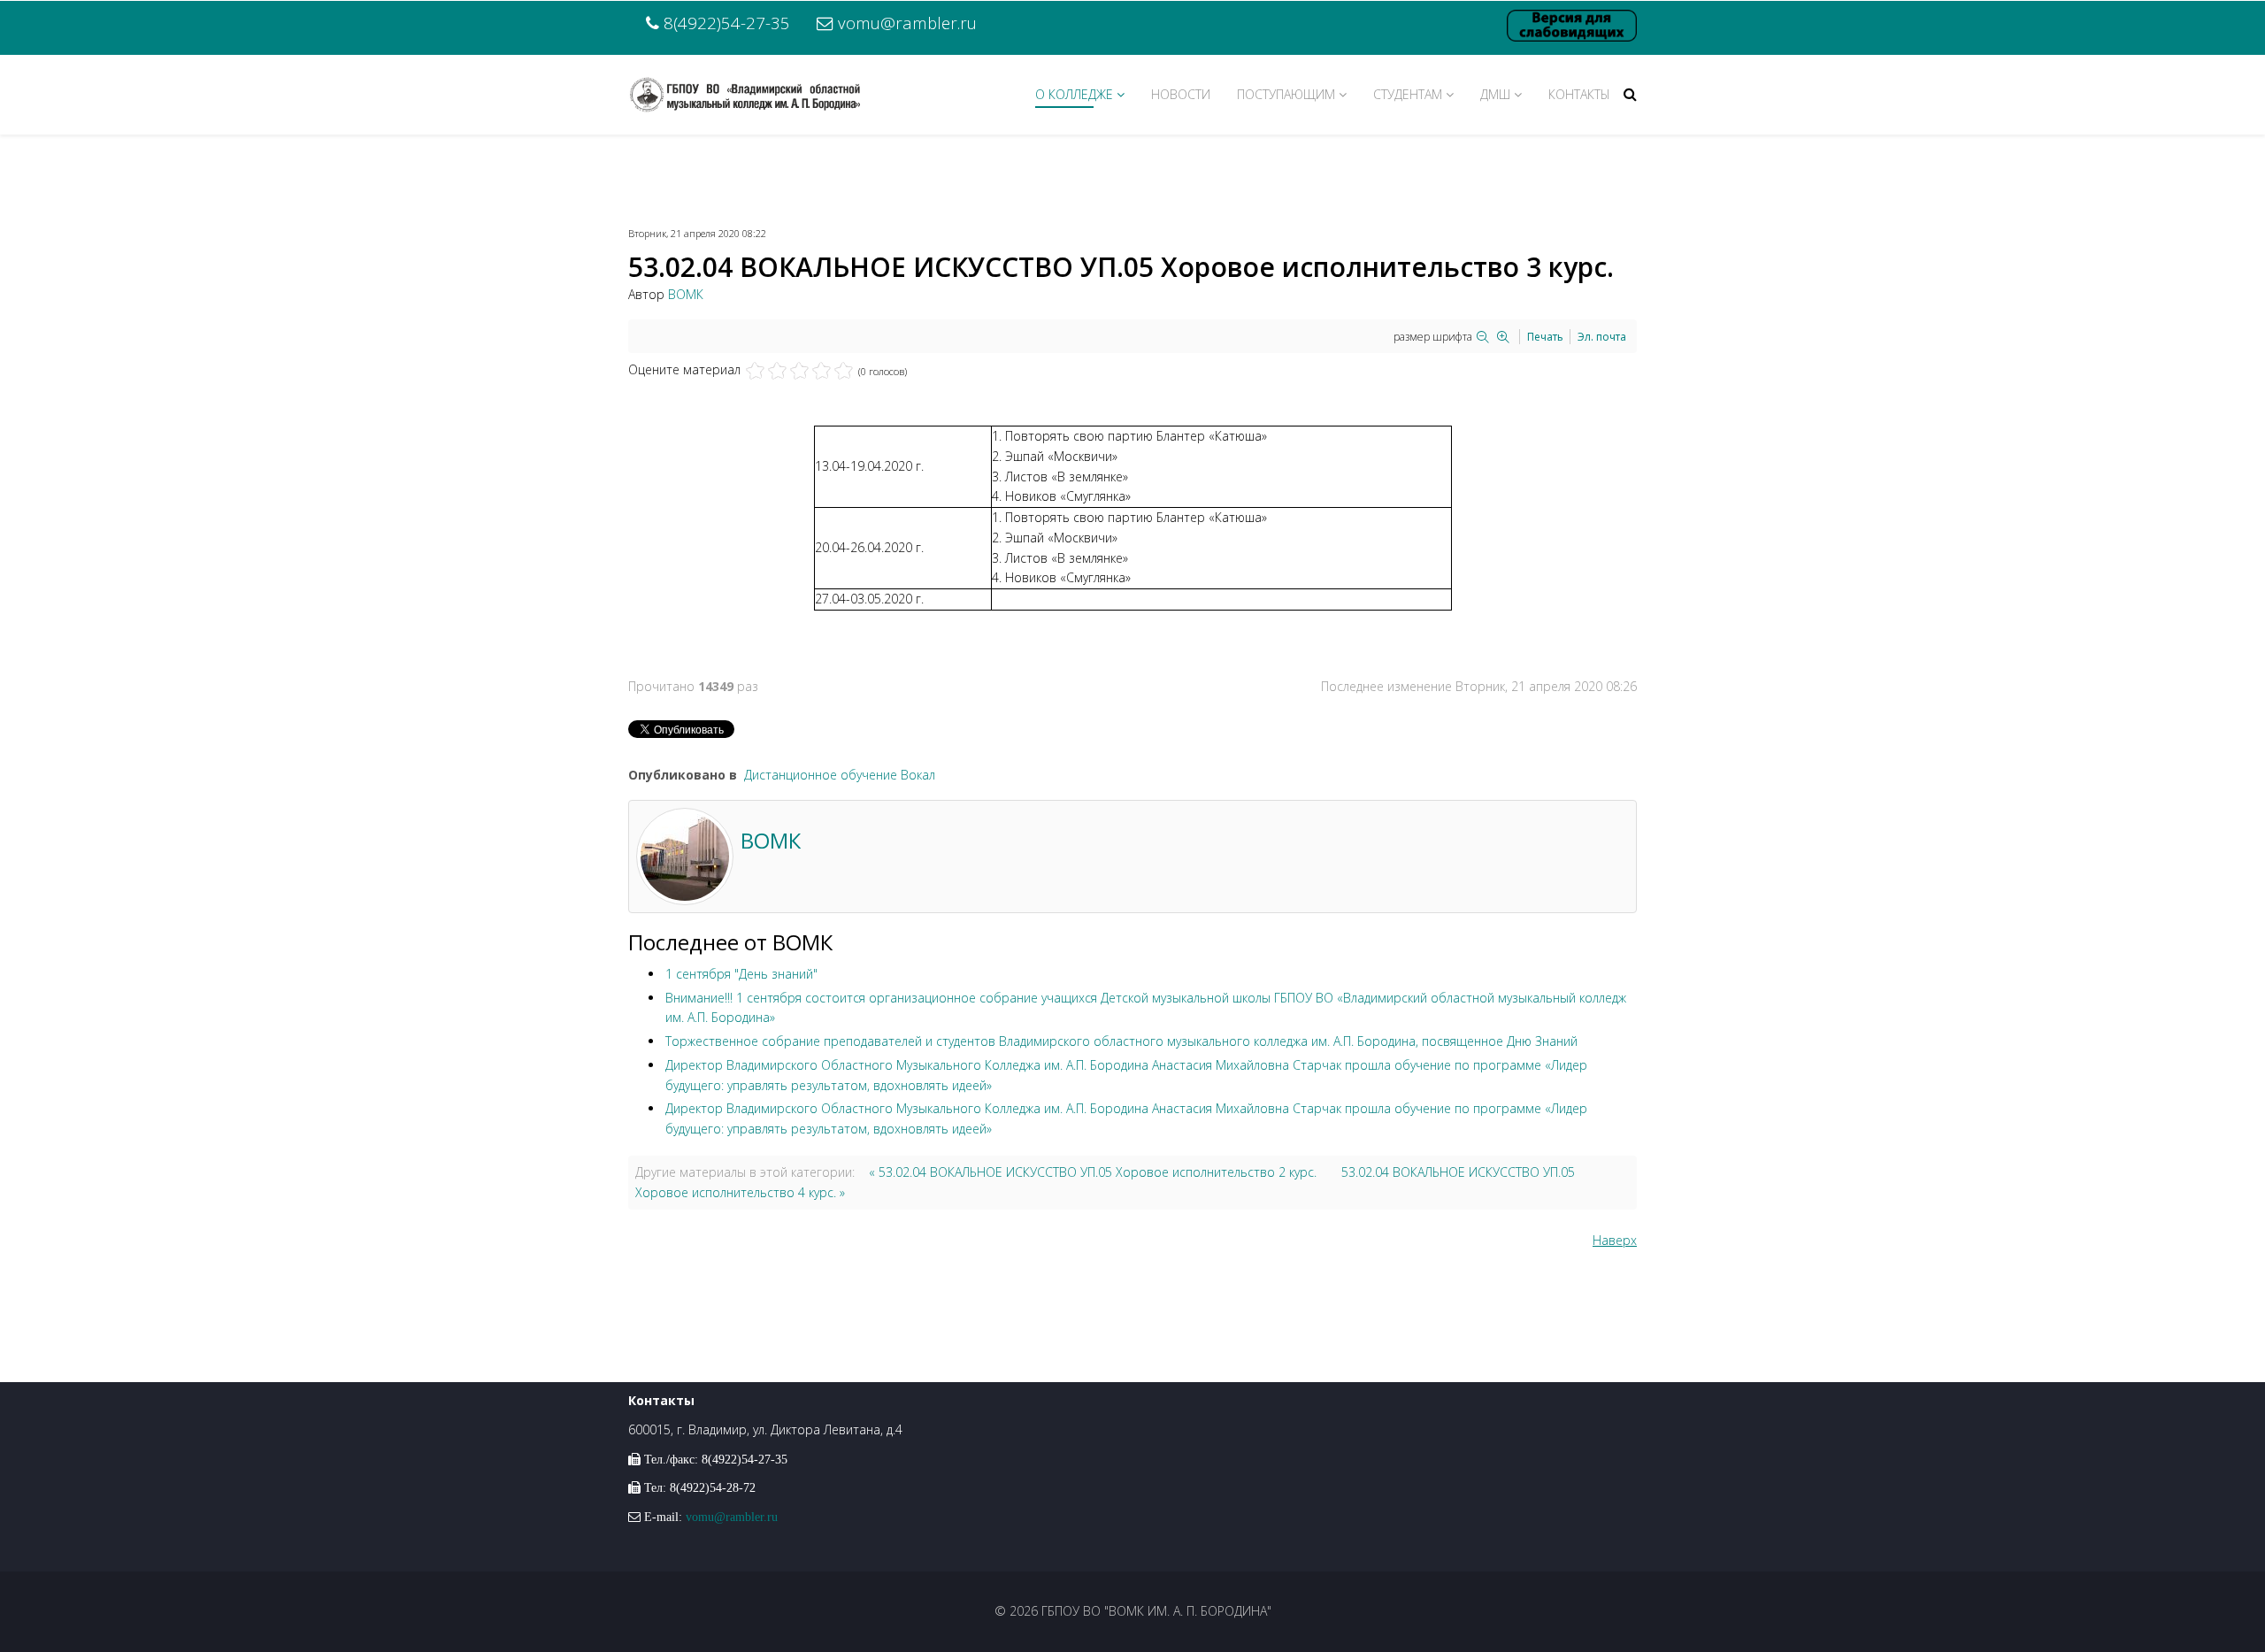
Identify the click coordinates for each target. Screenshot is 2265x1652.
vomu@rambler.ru (907, 23)
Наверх (1615, 1240)
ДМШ (1495, 94)
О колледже (1074, 94)
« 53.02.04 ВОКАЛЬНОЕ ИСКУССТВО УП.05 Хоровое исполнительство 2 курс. (1093, 1172)
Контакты (1579, 94)
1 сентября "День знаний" (741, 974)
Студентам (1408, 94)
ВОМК (686, 294)
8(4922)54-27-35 (727, 23)
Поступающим (1286, 94)
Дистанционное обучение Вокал (840, 775)
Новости (1181, 94)
